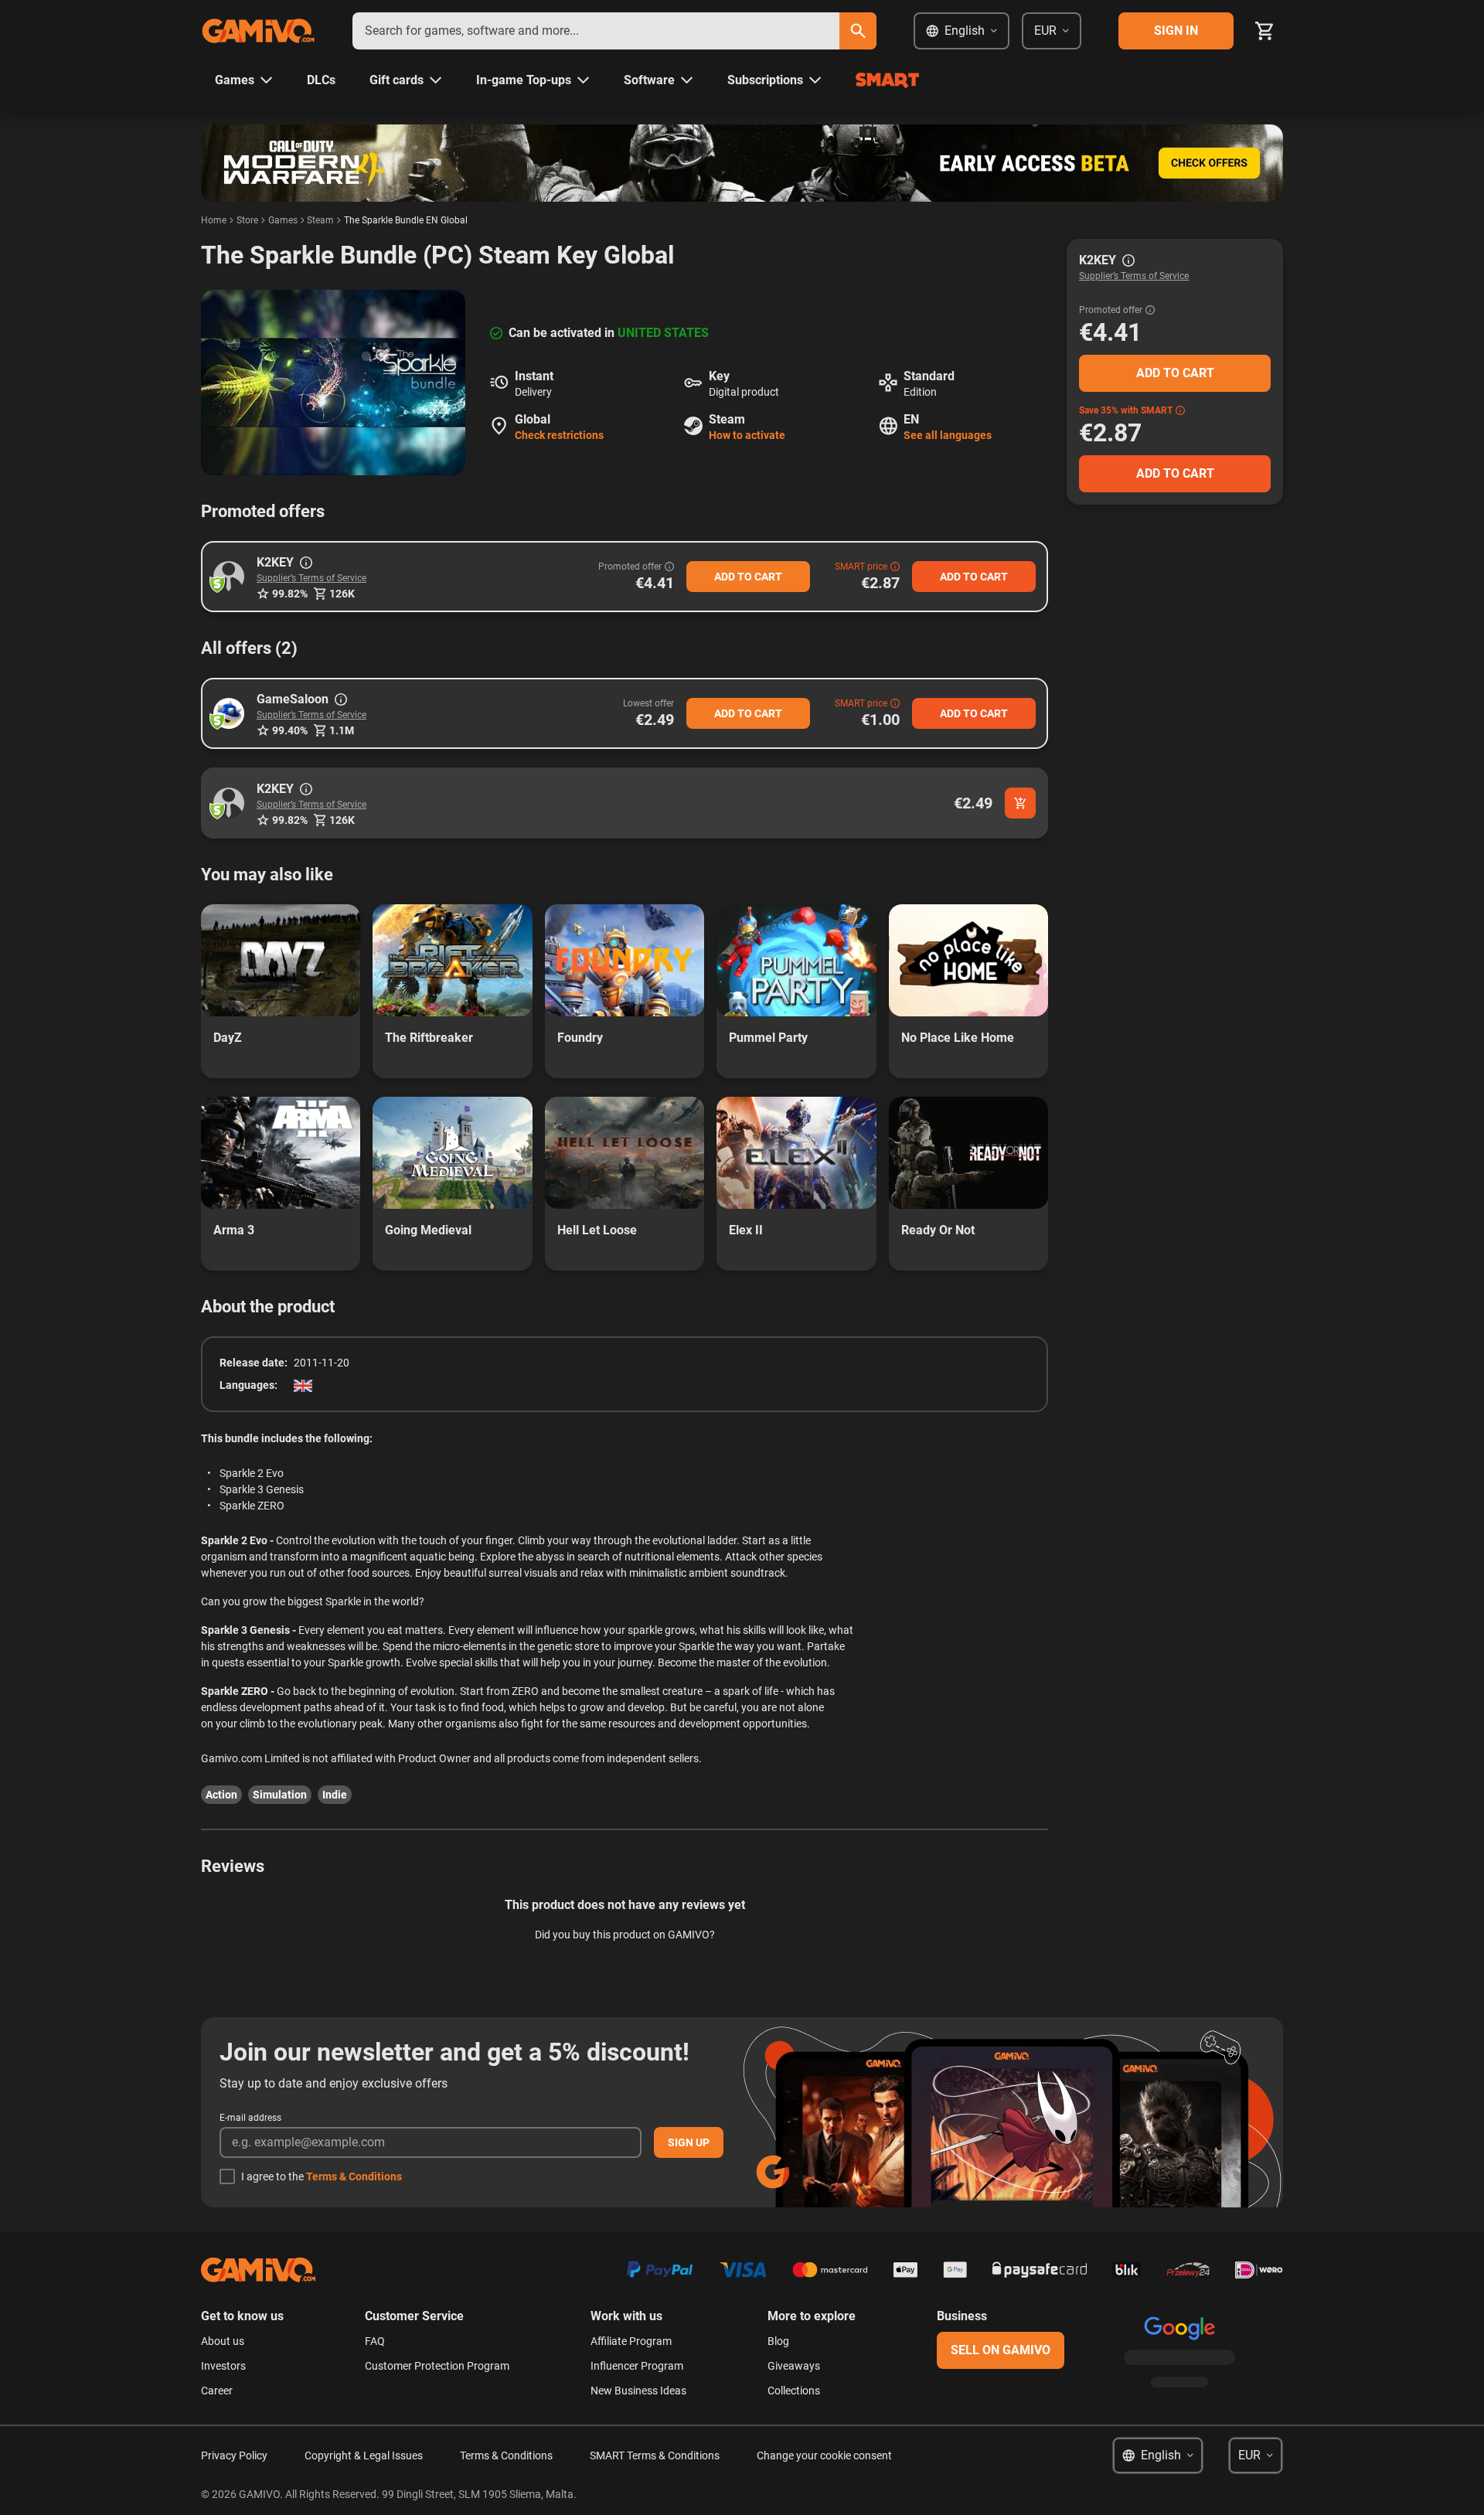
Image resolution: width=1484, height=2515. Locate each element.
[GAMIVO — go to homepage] (258, 31)
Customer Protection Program (437, 2366)
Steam (320, 220)
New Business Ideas (638, 2391)
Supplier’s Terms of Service (311, 578)
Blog (778, 2341)
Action (221, 1795)
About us (223, 2341)
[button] (229, 577)
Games (283, 220)
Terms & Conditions (354, 2176)
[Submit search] (858, 31)
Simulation (280, 1795)
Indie (335, 1795)
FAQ (375, 2341)
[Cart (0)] (1264, 31)
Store (247, 220)
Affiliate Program (631, 2341)
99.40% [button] (290, 730)
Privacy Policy (234, 2455)
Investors (223, 2366)
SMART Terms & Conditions (655, 2455)
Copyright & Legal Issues (364, 2455)
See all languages (948, 435)
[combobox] (596, 31)
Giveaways (794, 2366)
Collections (794, 2391)
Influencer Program (637, 2366)
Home (214, 220)
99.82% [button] (290, 594)
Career (217, 2391)
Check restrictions (559, 435)
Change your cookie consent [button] (824, 2455)
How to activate (747, 435)
